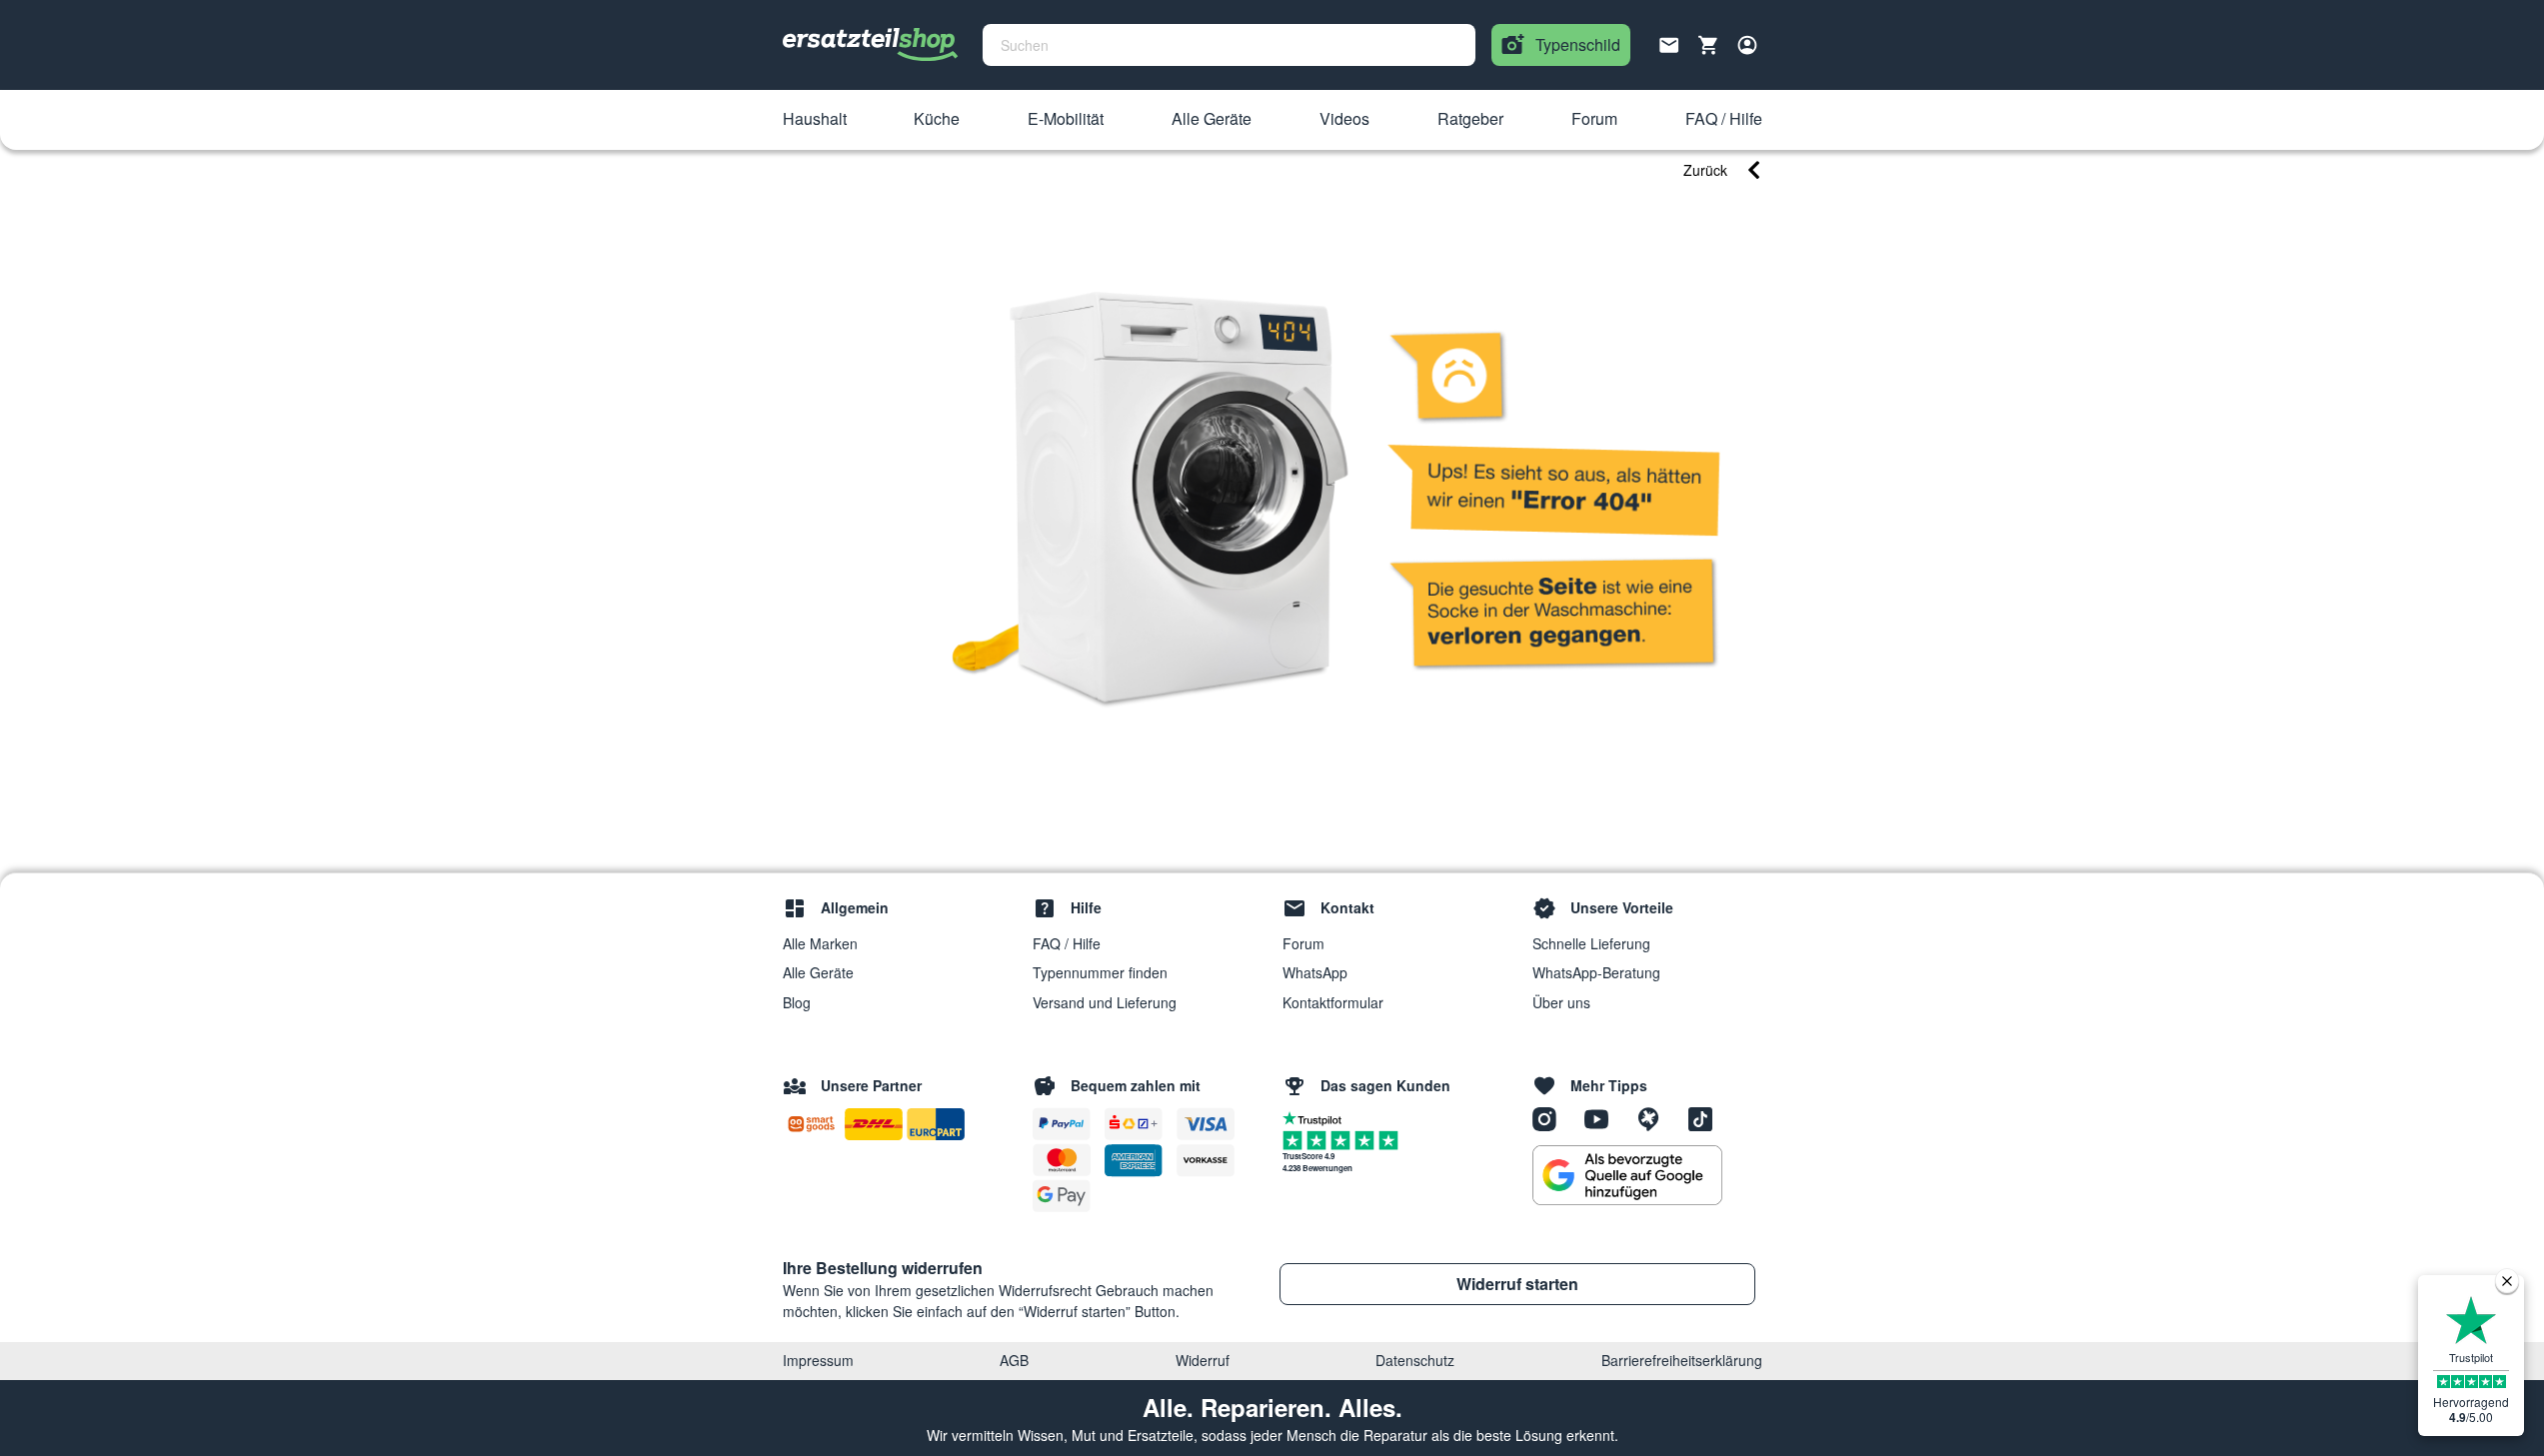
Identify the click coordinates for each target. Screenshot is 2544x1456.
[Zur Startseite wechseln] (871, 45)
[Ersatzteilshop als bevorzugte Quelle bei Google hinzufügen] (1627, 1175)
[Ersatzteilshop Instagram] (1551, 1118)
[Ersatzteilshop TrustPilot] (1317, 1117)
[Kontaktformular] (1669, 43)
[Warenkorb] (1708, 45)
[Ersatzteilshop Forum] (1655, 1118)
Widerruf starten (1517, 1284)
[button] (815, 120)
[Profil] (1747, 45)
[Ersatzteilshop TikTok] (1705, 1118)
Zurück (1705, 170)
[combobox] (1229, 45)
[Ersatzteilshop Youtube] (1603, 1118)
